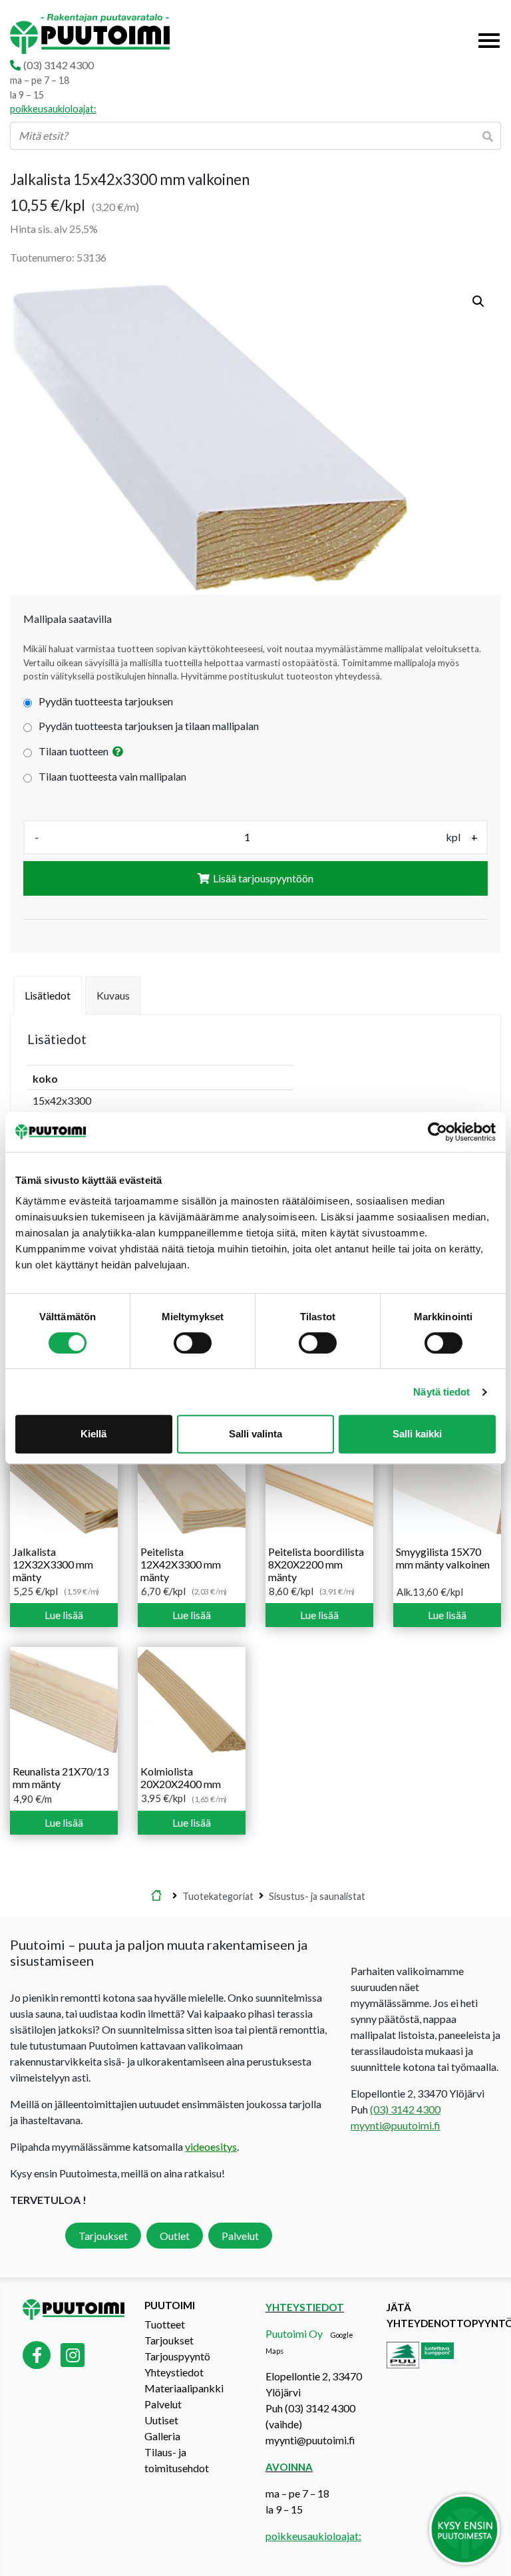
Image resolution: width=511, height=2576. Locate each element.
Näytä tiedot (441, 1392)
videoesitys (211, 2146)
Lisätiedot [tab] (48, 995)
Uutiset (161, 2420)
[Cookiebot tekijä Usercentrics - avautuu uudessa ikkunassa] (437, 1132)
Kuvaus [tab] (113, 995)
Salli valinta (255, 1434)
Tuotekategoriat (218, 1896)
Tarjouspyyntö (177, 2356)
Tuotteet (165, 2324)
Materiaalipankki (184, 2388)
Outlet (175, 2236)
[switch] (193, 1343)
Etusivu (156, 1896)
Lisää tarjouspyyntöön (263, 878)
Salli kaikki (417, 1434)
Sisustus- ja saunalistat (317, 1896)
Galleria (162, 2436)
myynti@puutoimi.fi (396, 2125)
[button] (478, 301)
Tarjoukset (103, 2236)
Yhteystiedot (174, 2372)
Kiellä (93, 1434)
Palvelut (240, 2236)
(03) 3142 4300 (59, 65)
